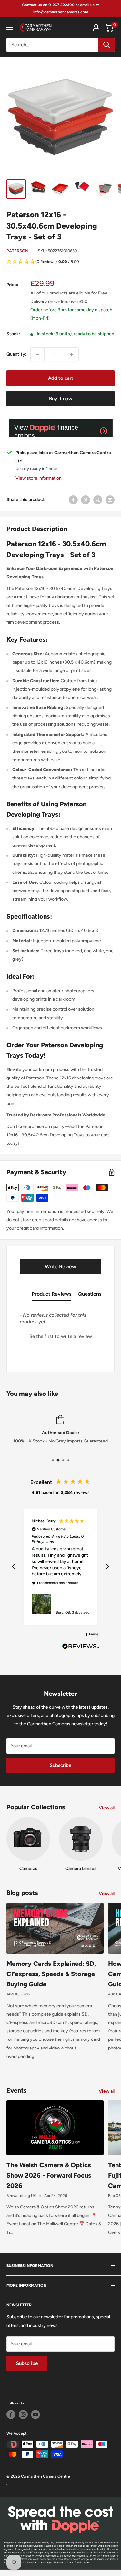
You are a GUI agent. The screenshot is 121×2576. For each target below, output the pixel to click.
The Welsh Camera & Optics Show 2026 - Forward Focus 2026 (49, 2175)
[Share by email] (110, 500)
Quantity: (16, 354)
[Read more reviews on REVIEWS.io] (81, 1648)
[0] (109, 28)
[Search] (106, 45)
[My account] (96, 28)
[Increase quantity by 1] (72, 354)
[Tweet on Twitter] (98, 500)
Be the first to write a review (61, 1336)
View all (107, 1808)
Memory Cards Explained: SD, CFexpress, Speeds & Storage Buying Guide (51, 1974)
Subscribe (60, 1765)
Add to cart (61, 378)
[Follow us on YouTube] (35, 2414)
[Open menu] (10, 27)
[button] (60, 262)
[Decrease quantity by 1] (37, 354)
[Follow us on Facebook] (11, 2414)
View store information (39, 478)
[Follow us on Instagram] (23, 2414)
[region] (60, 1567)
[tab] (51, 1295)
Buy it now (61, 399)
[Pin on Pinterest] (86, 500)
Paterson (17, 251)
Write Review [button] (60, 1267)
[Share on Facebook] (73, 500)
